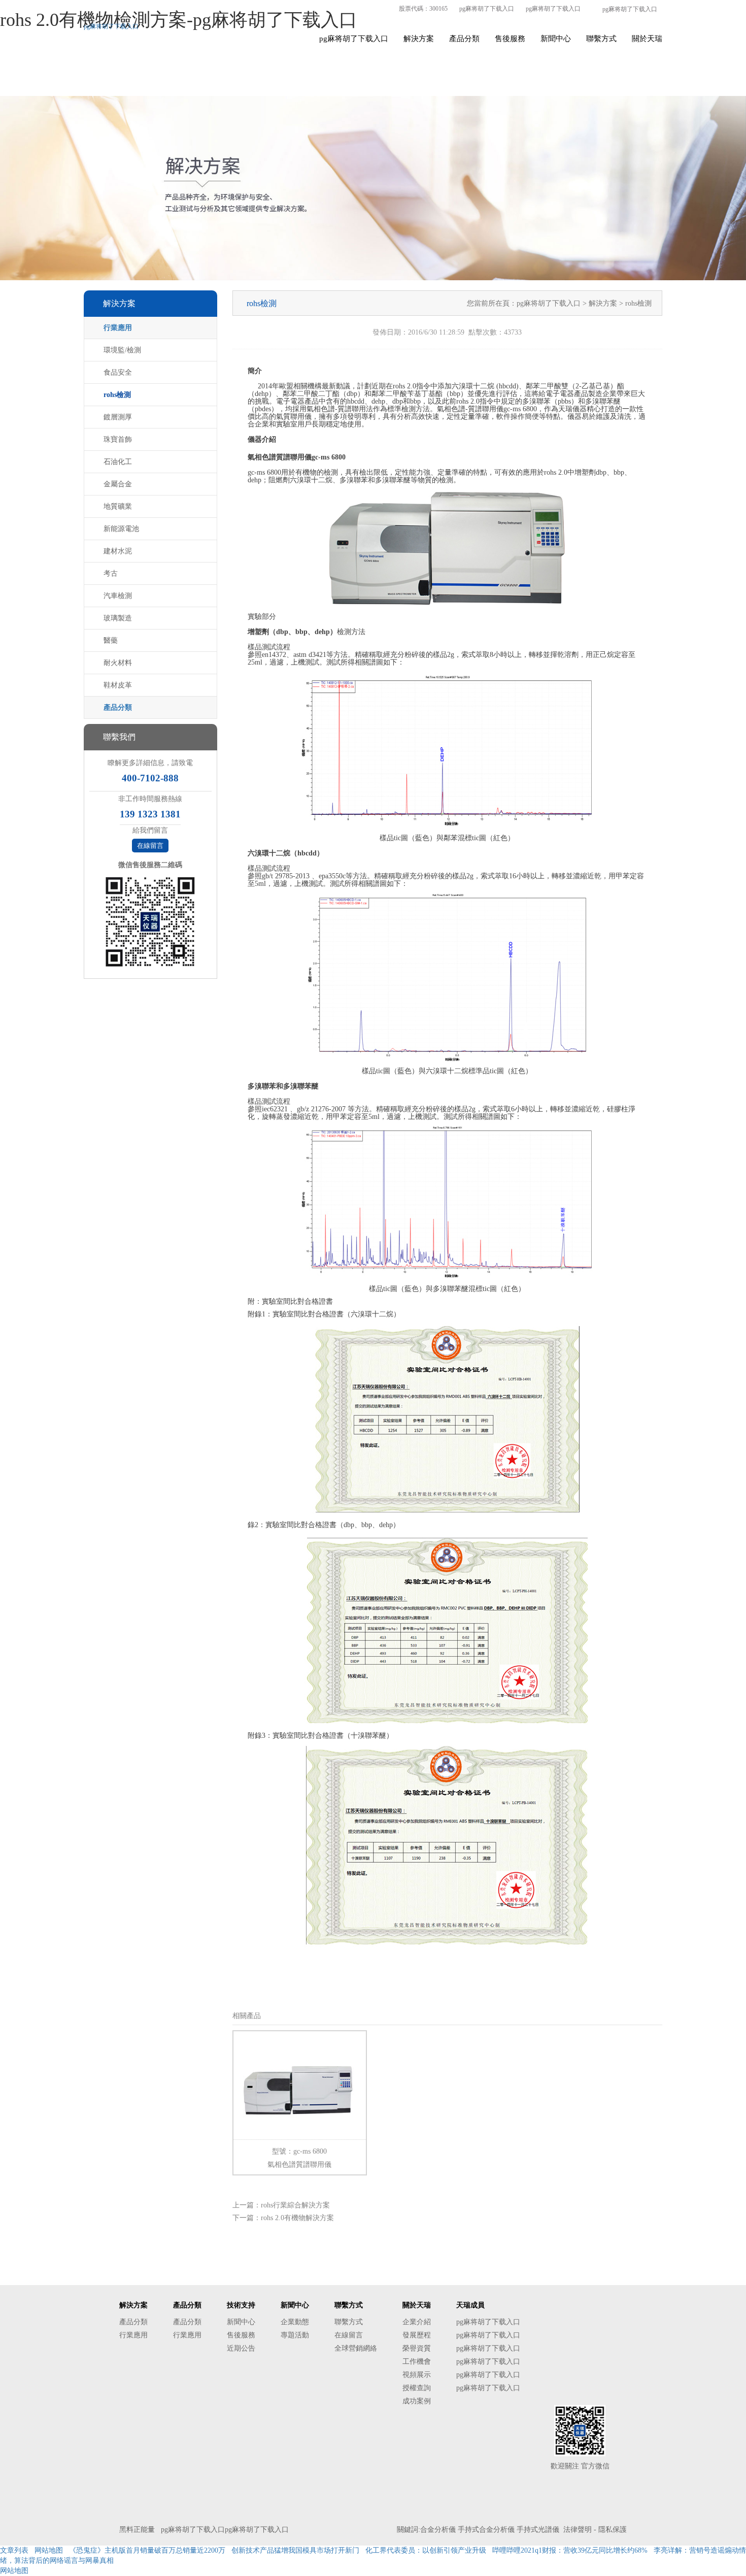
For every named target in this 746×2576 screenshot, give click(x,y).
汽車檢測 (118, 596)
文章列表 (14, 2550)
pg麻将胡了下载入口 (487, 9)
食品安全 (118, 372)
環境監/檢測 (122, 350)
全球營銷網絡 (356, 2348)
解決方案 (419, 39)
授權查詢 (417, 2388)
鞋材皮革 (118, 685)
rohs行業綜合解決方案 (295, 2205)
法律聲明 (578, 2530)
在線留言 (150, 846)
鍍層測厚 (118, 417)
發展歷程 (417, 2335)
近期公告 (241, 2348)
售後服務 (510, 39)
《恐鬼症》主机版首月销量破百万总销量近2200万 (147, 2550)
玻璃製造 (118, 618)
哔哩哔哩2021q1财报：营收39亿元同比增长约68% (570, 2550)
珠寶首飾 (118, 439)
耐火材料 (118, 663)
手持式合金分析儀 (486, 2530)
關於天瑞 (647, 39)
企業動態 (295, 2322)
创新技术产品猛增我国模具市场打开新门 (295, 2550)
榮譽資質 (417, 2348)
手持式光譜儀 (538, 2530)
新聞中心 (556, 39)
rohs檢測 (117, 395)
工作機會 (417, 2362)
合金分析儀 (438, 2530)
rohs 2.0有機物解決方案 (297, 2218)
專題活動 (295, 2335)
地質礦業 (118, 506)
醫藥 (111, 640)
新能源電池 (121, 529)
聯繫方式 (601, 39)
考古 (111, 573)
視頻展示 (417, 2375)
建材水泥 (118, 551)
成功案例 (417, 2401)
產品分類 (464, 39)
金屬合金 (118, 484)
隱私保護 (613, 2530)
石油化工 (118, 462)
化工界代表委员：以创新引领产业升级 (426, 2550)
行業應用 (118, 328)
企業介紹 (417, 2322)
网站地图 (49, 2550)
